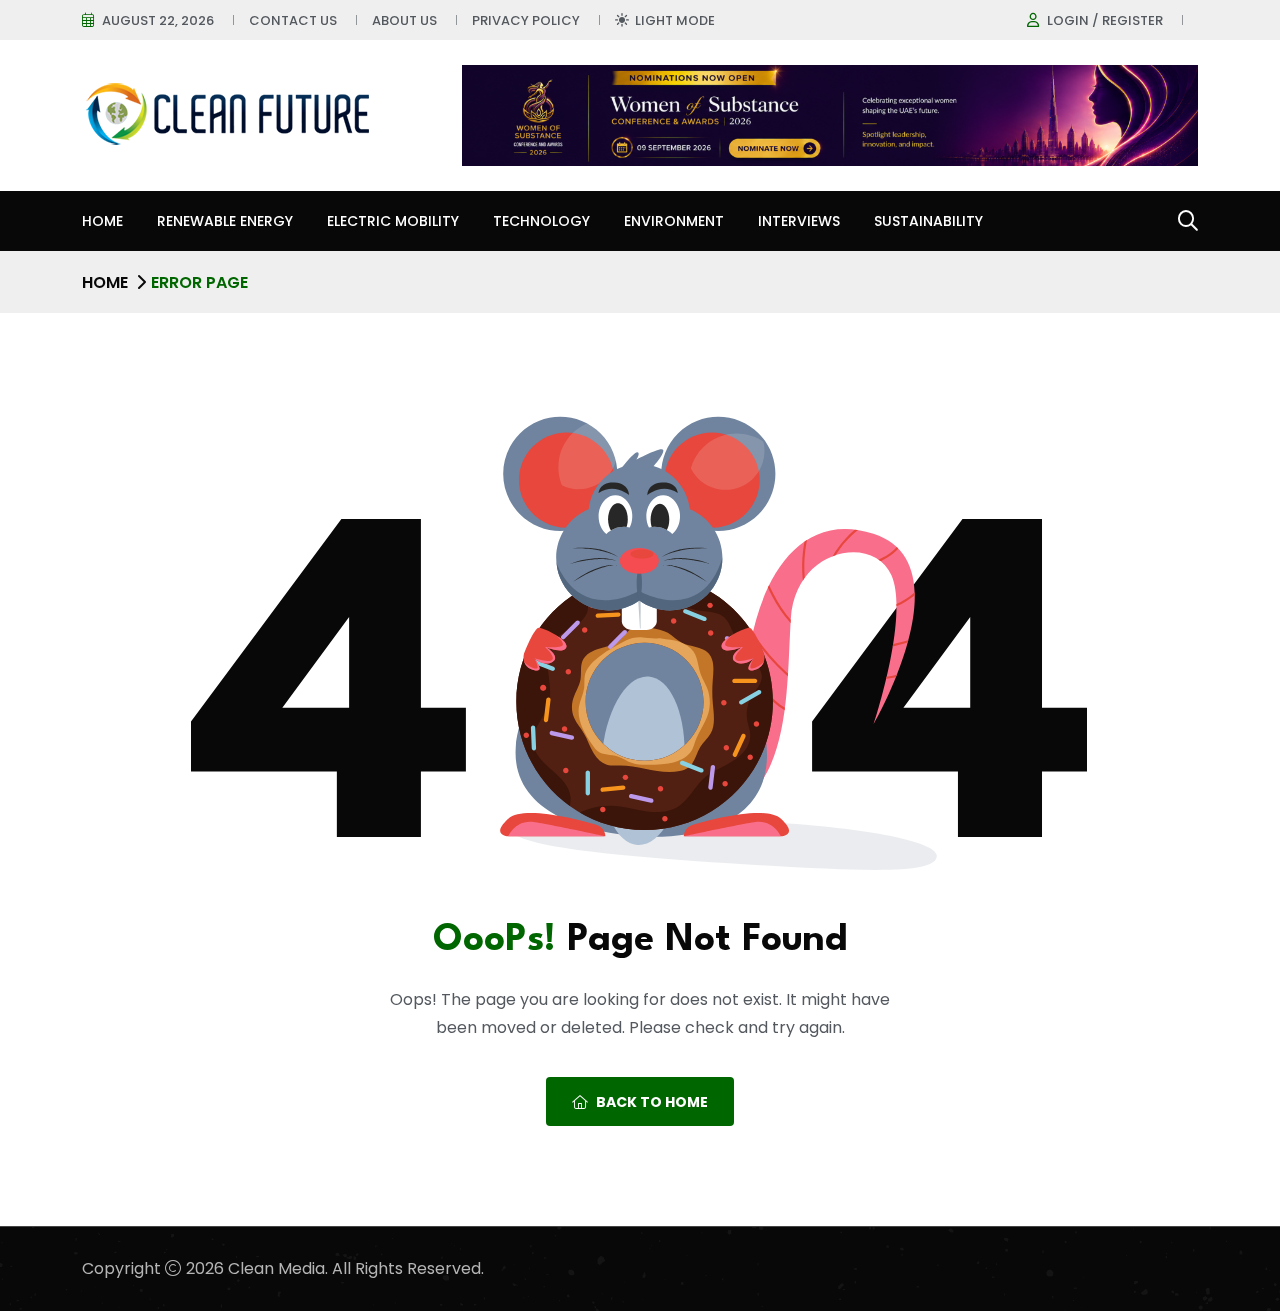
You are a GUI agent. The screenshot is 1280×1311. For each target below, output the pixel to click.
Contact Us (293, 20)
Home (102, 221)
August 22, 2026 (158, 20)
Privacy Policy (526, 20)
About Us (404, 20)
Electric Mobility (393, 221)
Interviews (799, 221)
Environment (674, 221)
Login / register (1105, 20)
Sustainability (928, 221)
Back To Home (652, 1102)
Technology (541, 221)
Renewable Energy (225, 221)
